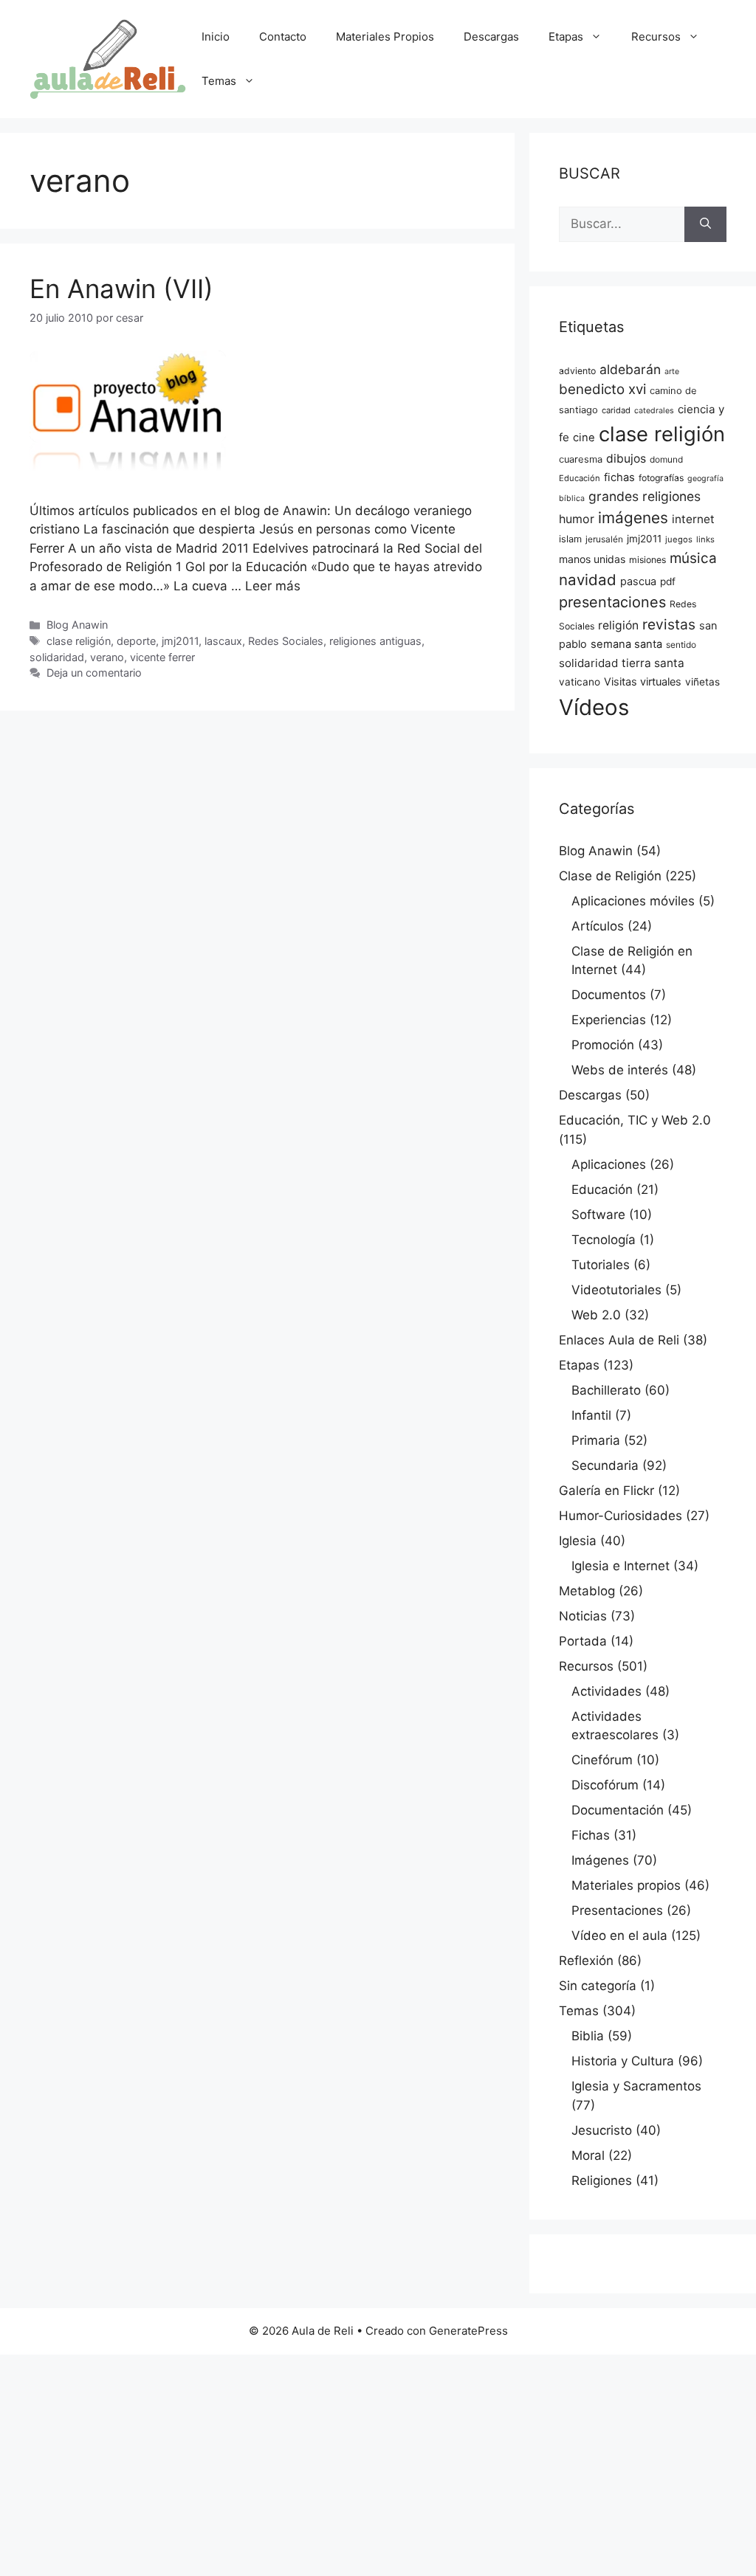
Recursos (656, 37)
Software (598, 1215)
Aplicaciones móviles (633, 901)
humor (577, 519)
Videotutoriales (616, 1290)
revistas (669, 624)
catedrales (654, 411)
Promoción (603, 1045)
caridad (616, 410)
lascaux (223, 641)
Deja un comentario (94, 673)
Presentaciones (617, 1910)
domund (666, 460)
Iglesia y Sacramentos (636, 2086)
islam (570, 539)
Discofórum (605, 1785)
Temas (219, 81)
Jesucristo (602, 2130)
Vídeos (594, 707)
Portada (583, 1641)
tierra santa (653, 663)
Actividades (606, 1691)
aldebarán (630, 369)
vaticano (580, 682)
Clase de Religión (610, 876)
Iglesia (578, 1541)
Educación (580, 478)
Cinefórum (602, 1760)
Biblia (588, 2036)
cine (584, 438)
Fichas (591, 1835)
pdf (668, 581)
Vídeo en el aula (619, 1936)
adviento (577, 371)
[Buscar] (705, 224)
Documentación (618, 1810)
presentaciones (612, 602)
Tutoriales (601, 1265)
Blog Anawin (77, 625)
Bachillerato (606, 1390)
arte (672, 372)
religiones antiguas (375, 641)
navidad (588, 580)
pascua (638, 581)
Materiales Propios (385, 37)
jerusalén (604, 539)
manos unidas (592, 559)
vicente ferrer (162, 657)
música (693, 558)
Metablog (587, 1591)
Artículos (598, 926)
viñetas (702, 682)
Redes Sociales (286, 641)
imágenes (633, 518)
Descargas (491, 37)
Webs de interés (620, 1070)
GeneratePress (468, 2331)
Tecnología (604, 1240)
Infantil (591, 1415)
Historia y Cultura (623, 2061)
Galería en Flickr (606, 1491)
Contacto (283, 37)
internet (693, 519)
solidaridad (57, 657)
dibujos (626, 459)
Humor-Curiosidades (621, 1516)
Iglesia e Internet (621, 1566)
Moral (588, 2155)
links (705, 539)
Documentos (609, 995)
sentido (681, 645)
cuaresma (581, 459)
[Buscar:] (622, 224)
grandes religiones (645, 496)
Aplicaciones (609, 1164)
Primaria (596, 1440)
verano (107, 657)
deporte (136, 641)
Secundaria (605, 1465)
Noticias (583, 1616)
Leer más (273, 586)
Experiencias (609, 1020)
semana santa (626, 644)
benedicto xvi (602, 389)
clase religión (79, 641)
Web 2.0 (596, 1315)
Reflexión (586, 1961)
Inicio (216, 37)
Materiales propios (626, 1885)
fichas (619, 477)
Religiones (602, 2180)
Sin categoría (598, 1986)
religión (618, 625)
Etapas (566, 37)
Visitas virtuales (643, 682)
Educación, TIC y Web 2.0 (635, 1120)
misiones (647, 560)
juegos (679, 539)
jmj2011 (180, 641)
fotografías (661, 478)
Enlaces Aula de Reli (619, 1340)
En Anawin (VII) (121, 289)
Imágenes (600, 1860)
